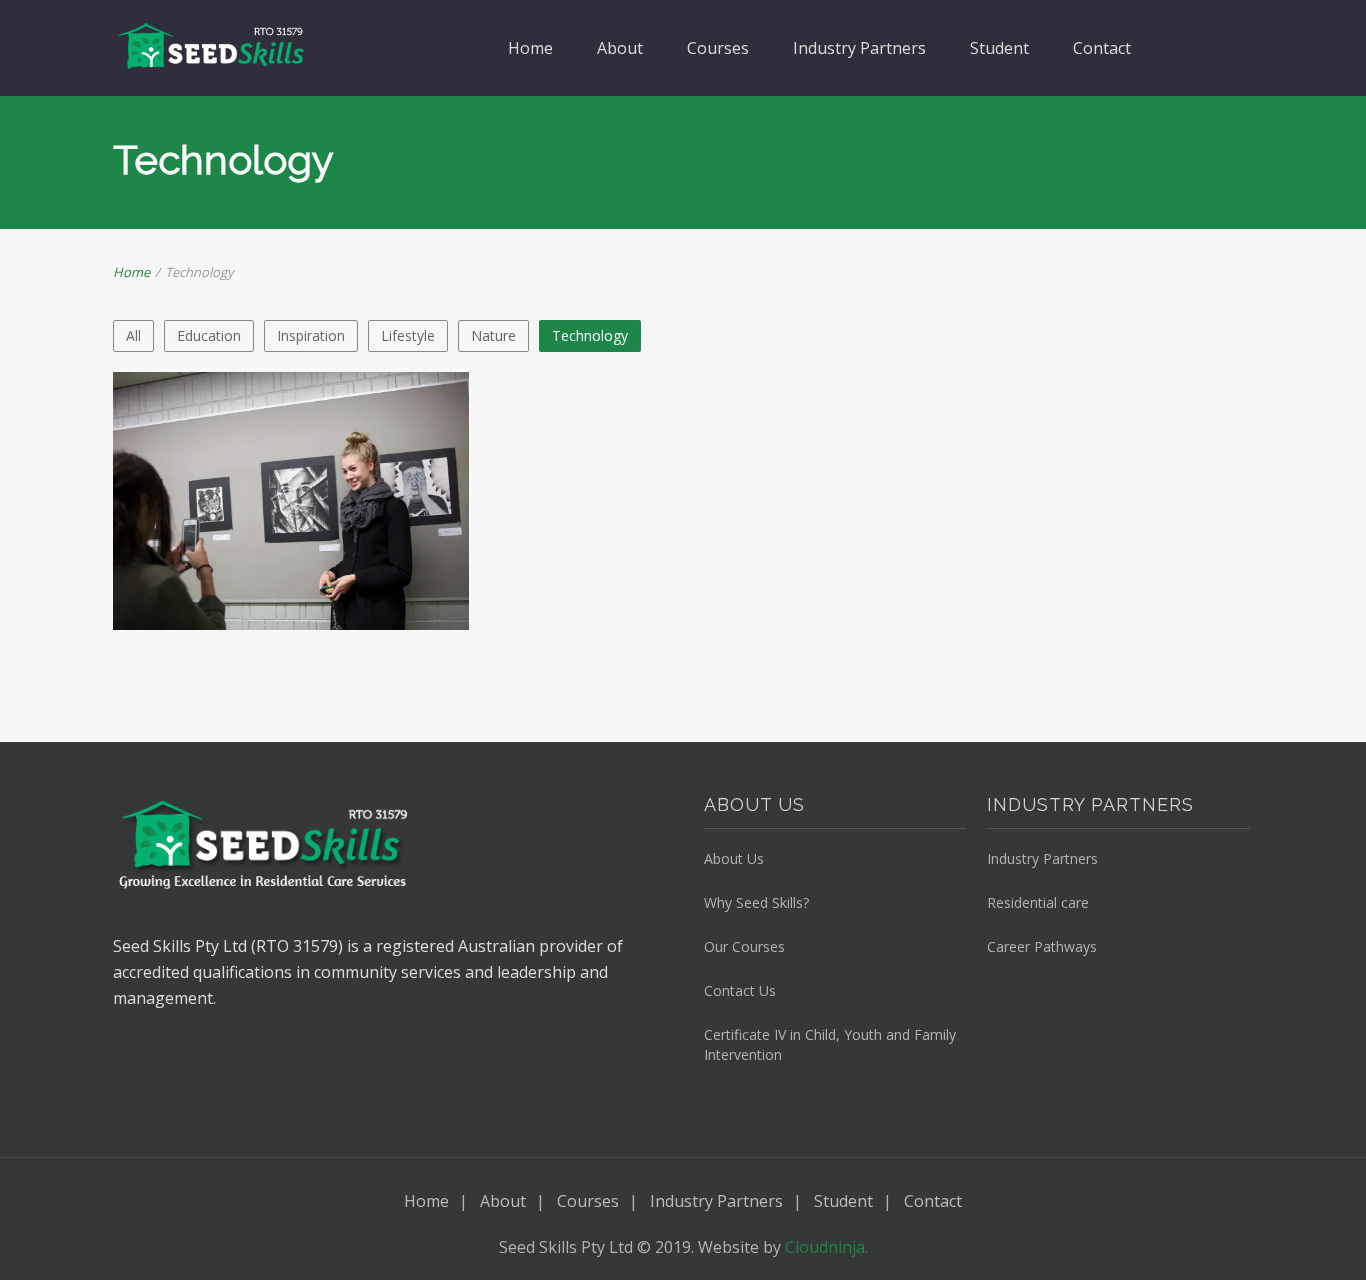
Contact (1102, 48)
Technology (590, 335)
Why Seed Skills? (756, 902)
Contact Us (740, 990)
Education (209, 335)
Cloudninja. (826, 1247)
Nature (493, 335)
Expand (243, 545)
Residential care (1038, 902)
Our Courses (744, 946)
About (620, 48)
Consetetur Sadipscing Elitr (290, 464)
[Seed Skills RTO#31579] (213, 47)
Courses (718, 48)
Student (999, 48)
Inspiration (311, 335)
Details (338, 545)
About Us (734, 858)
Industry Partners (859, 48)
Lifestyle (408, 335)
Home (530, 48)
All (133, 335)
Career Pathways (1042, 946)
